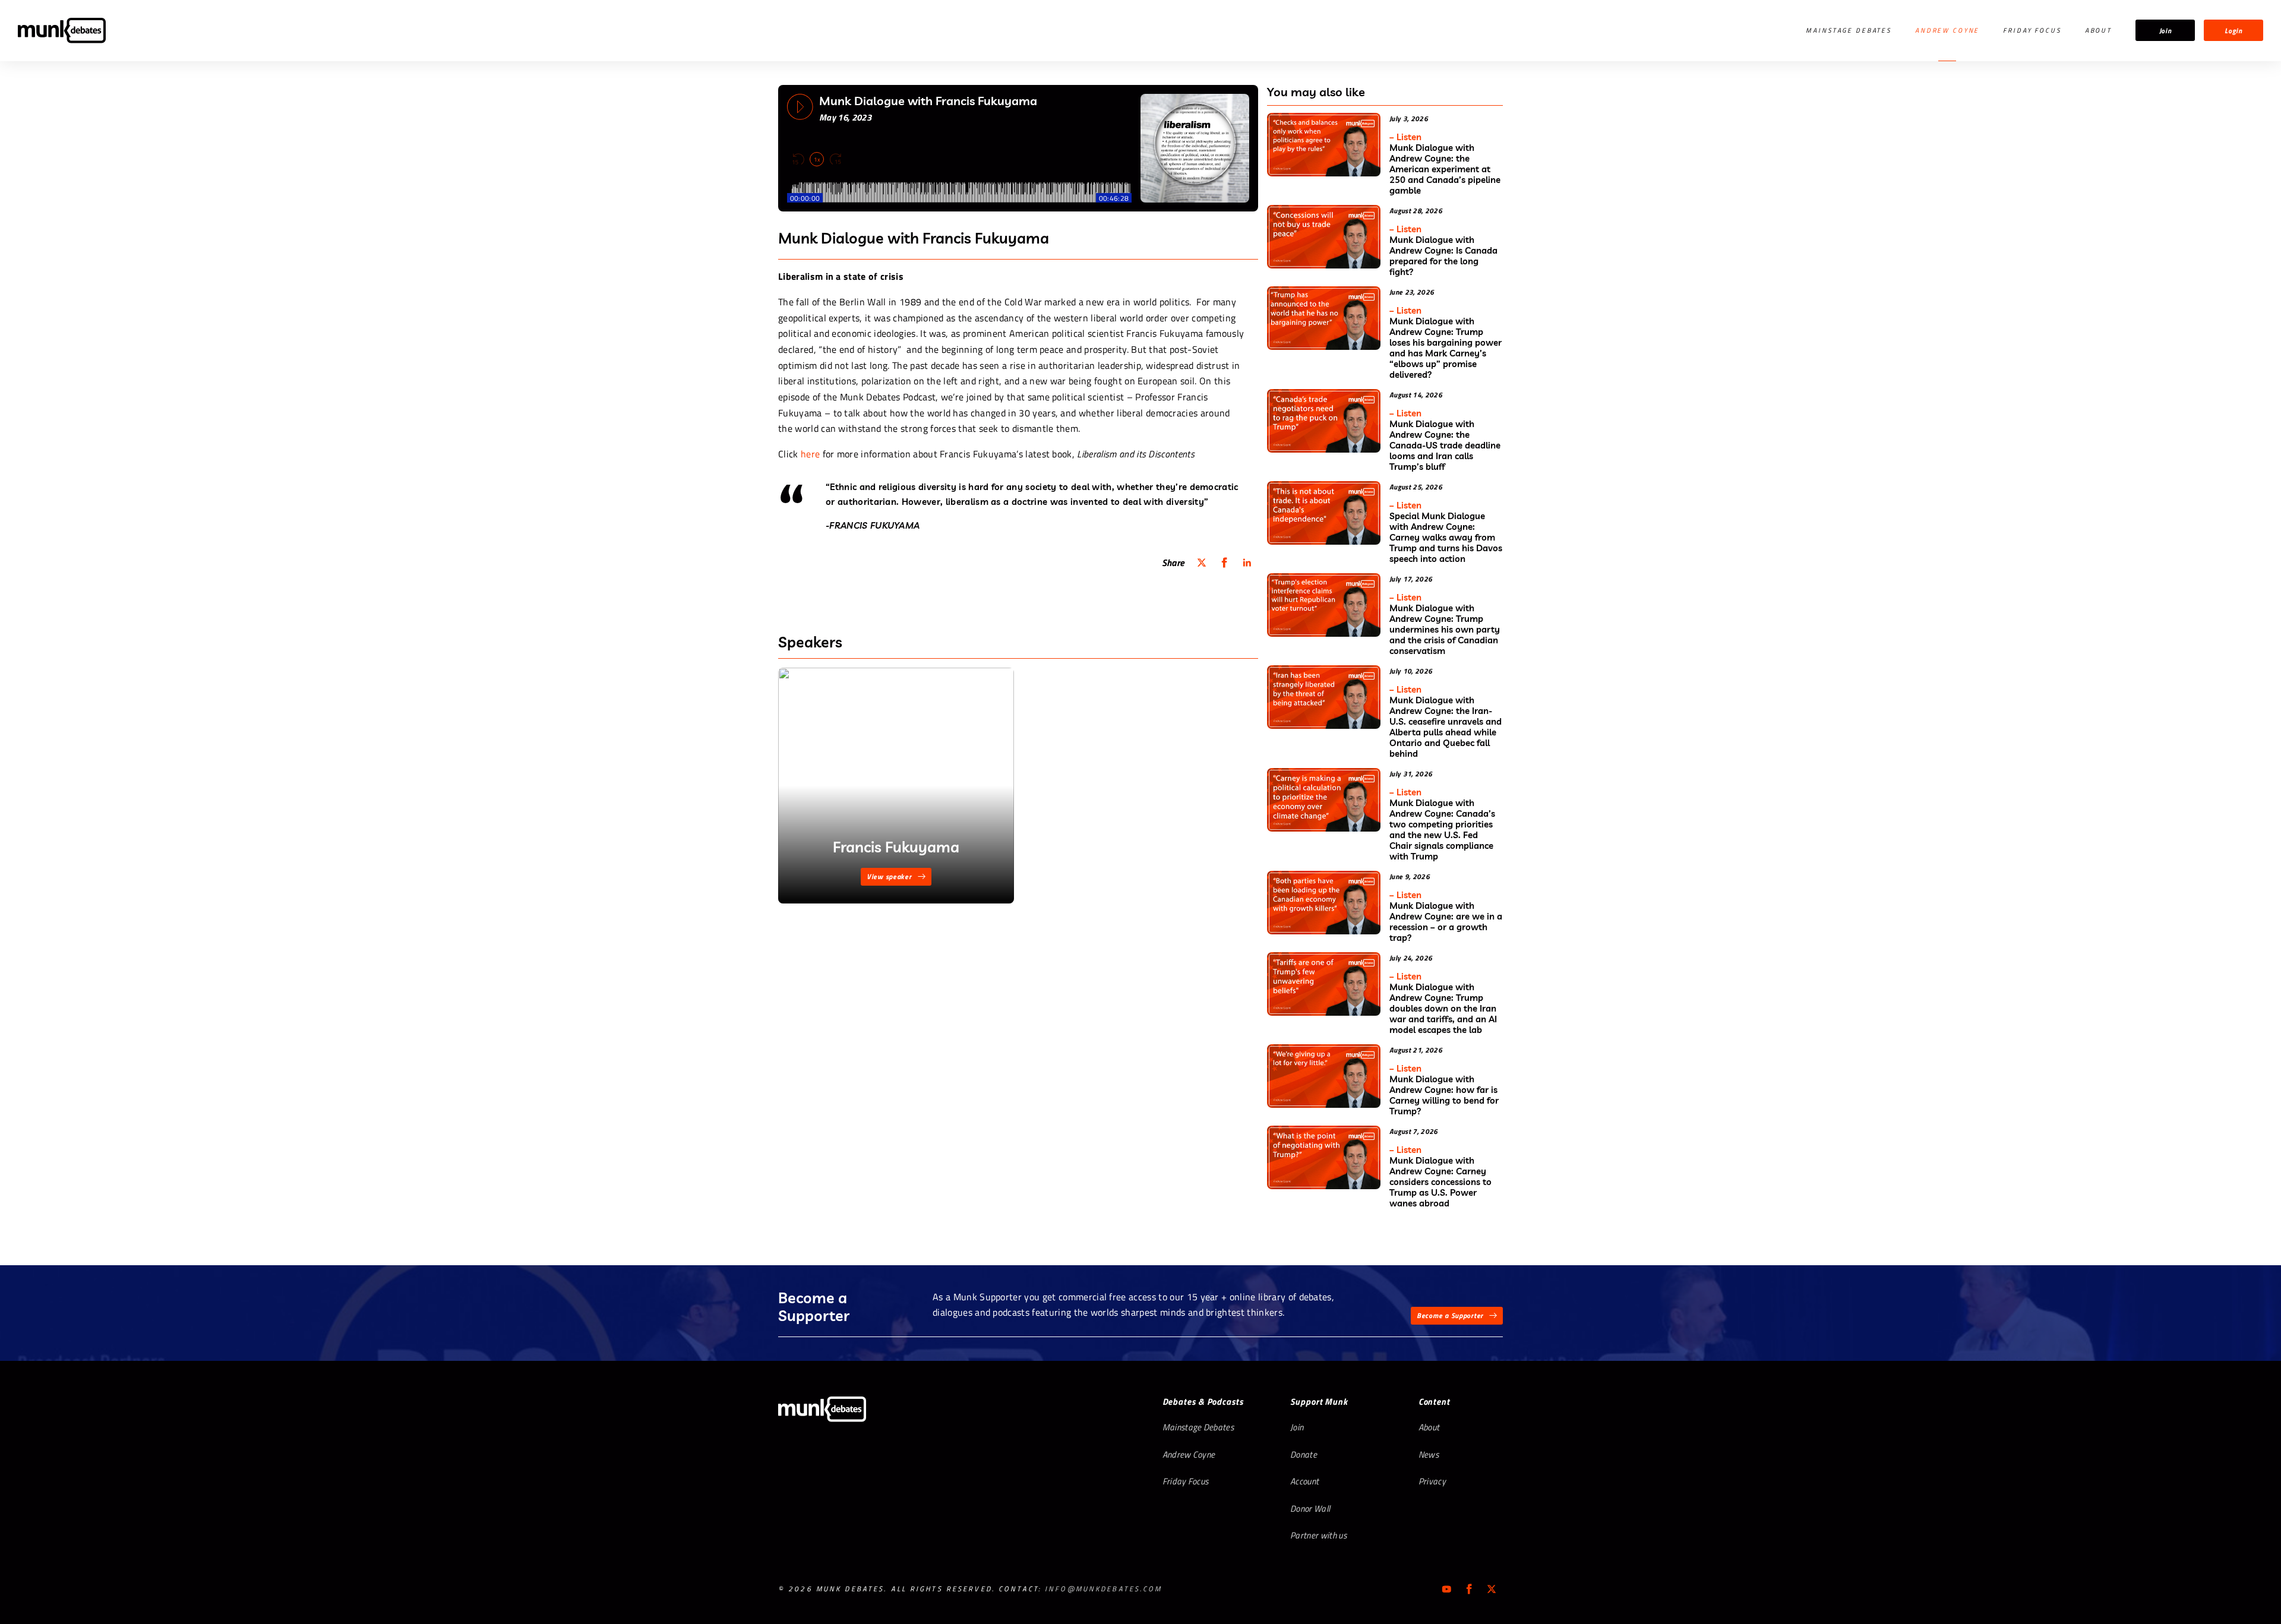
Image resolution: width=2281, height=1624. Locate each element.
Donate (1304, 1454)
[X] (1492, 1589)
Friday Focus (2032, 30)
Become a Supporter (1450, 1315)
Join (2165, 31)
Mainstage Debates (1849, 30)
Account (1304, 1481)
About (2098, 30)
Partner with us (1318, 1535)
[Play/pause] (800, 107)
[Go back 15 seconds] (798, 159)
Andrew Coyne (1947, 30)
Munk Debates (62, 31)
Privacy (1432, 1481)
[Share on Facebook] (1224, 563)
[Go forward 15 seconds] (835, 159)
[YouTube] (1446, 1589)
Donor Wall (1310, 1508)
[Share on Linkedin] (1247, 563)
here (810, 454)
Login (2233, 31)
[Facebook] (1469, 1589)
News (1429, 1454)
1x (817, 159)
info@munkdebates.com (1103, 1589)
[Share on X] (1202, 563)
